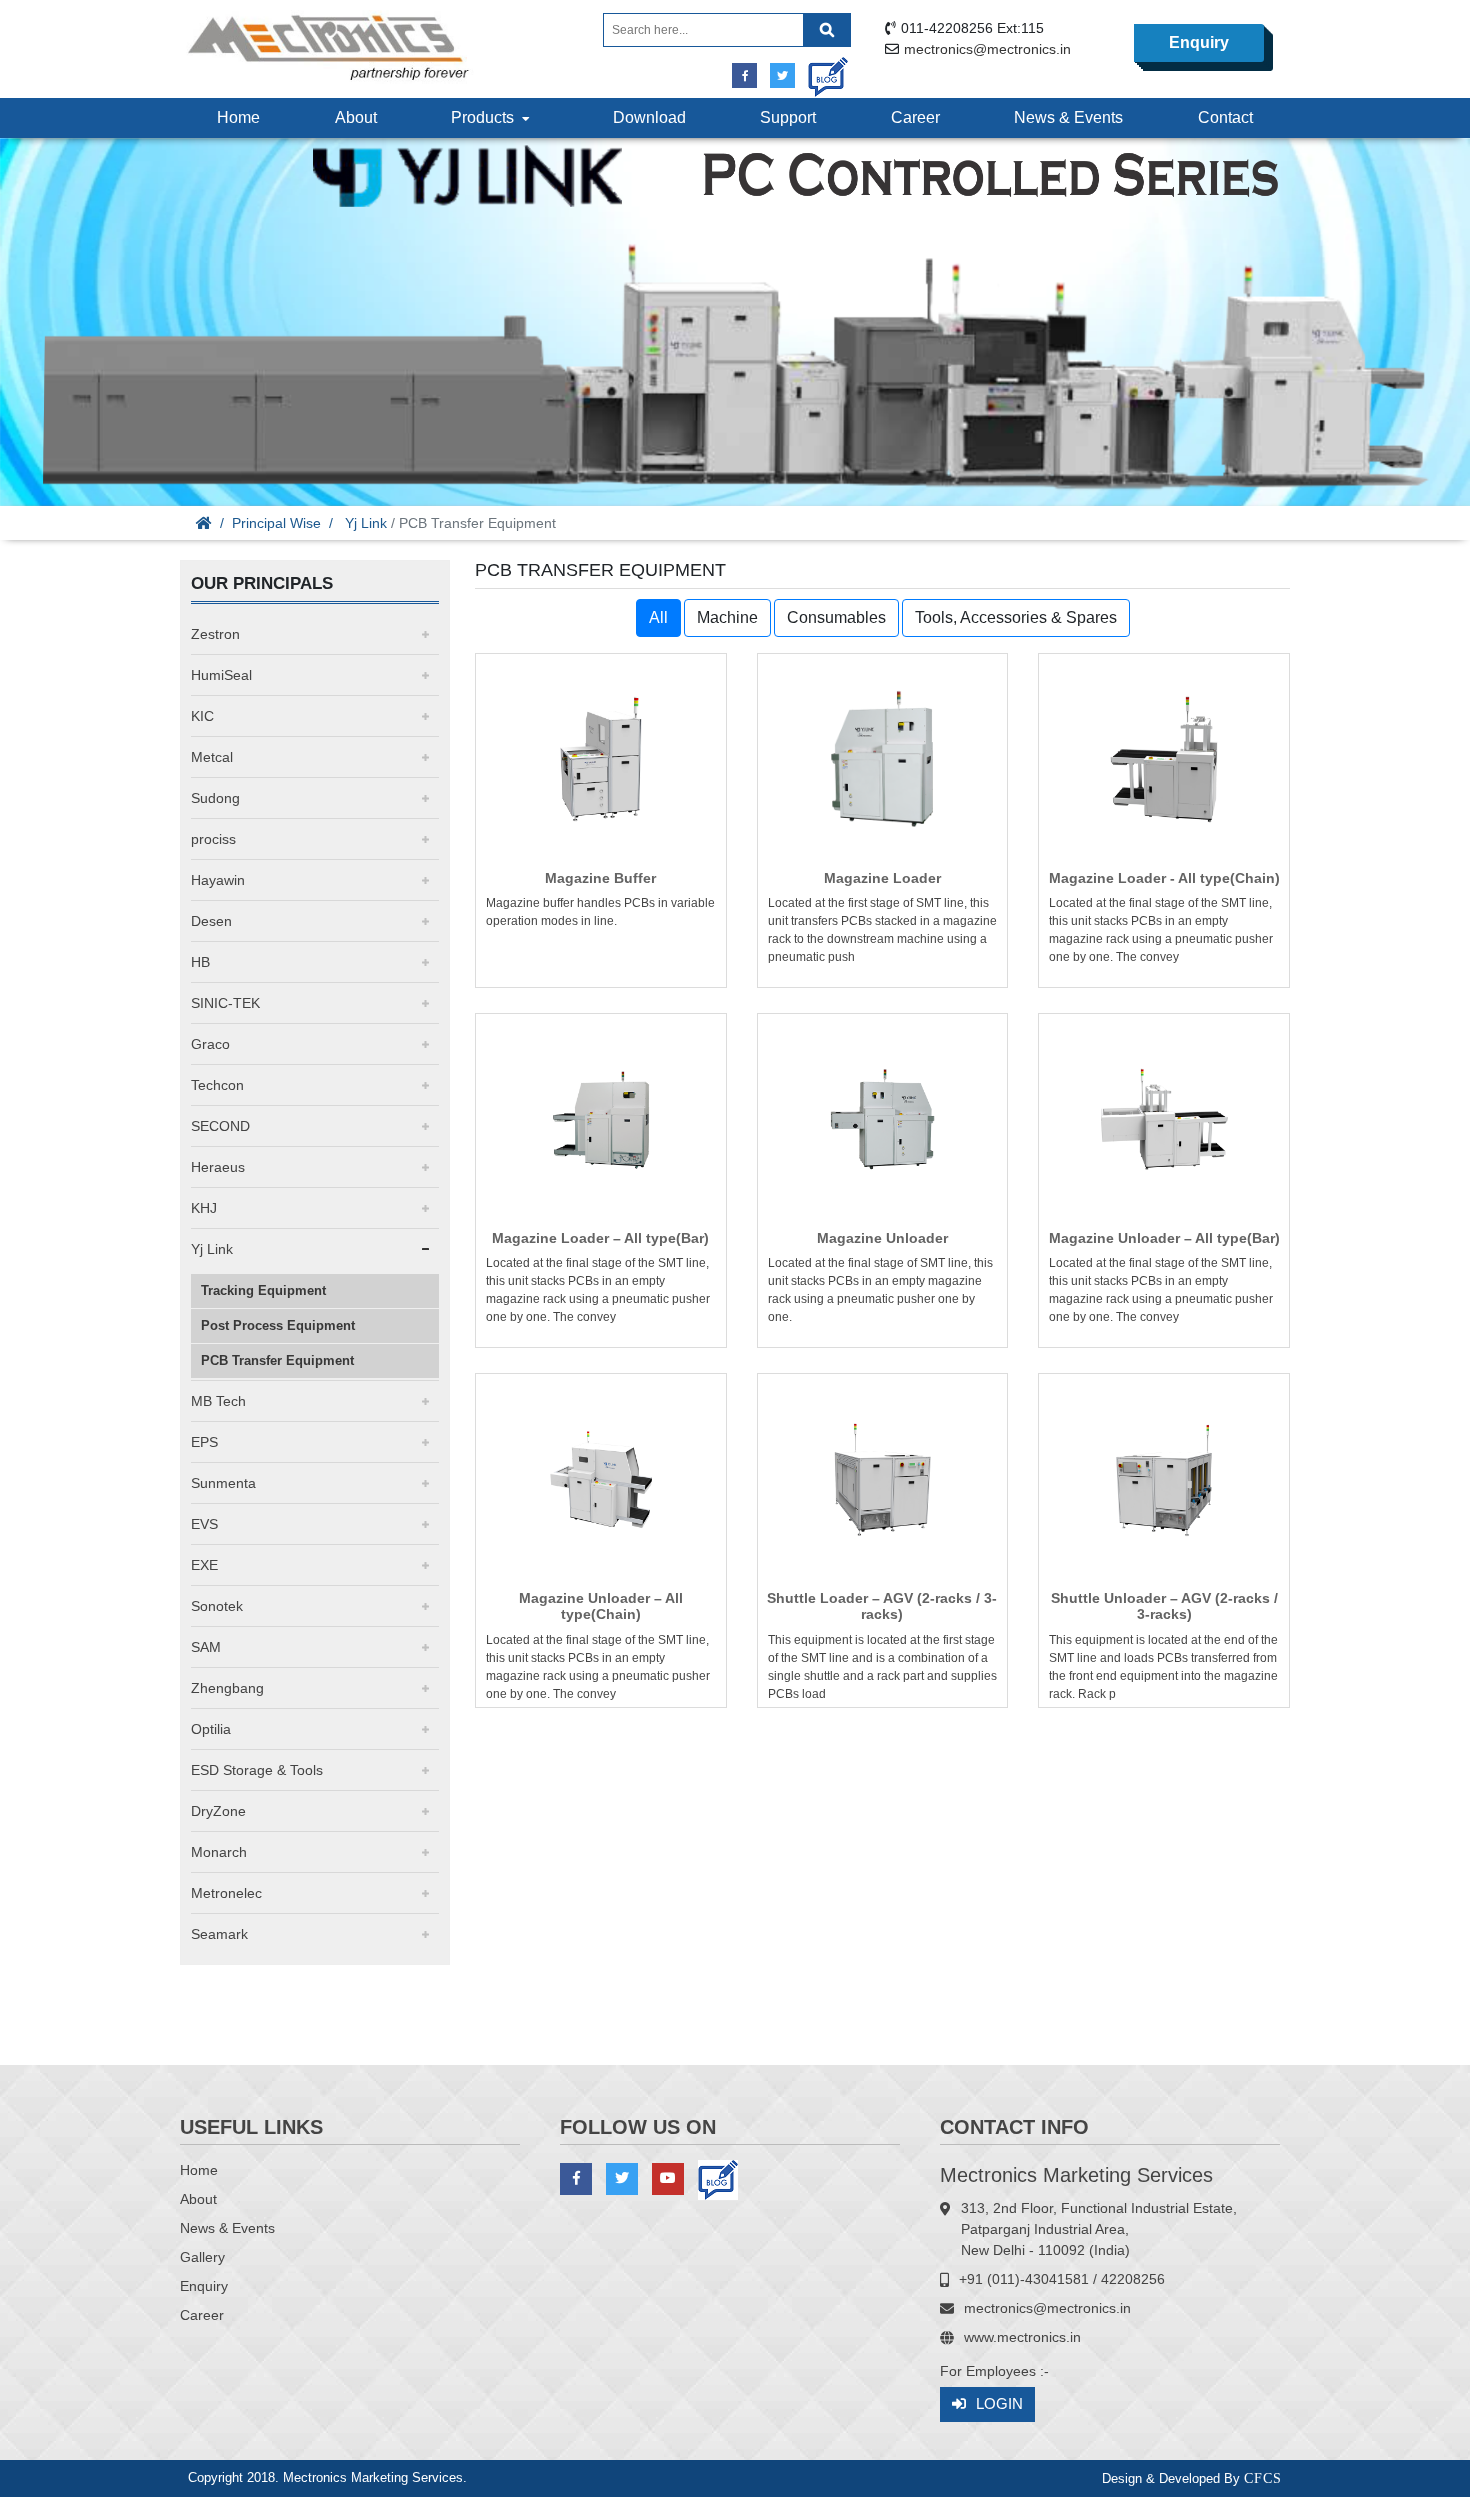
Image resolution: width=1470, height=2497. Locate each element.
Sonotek (217, 1606)
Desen (211, 921)
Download (649, 117)
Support (788, 117)
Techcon (217, 1085)
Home (238, 117)
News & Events (1068, 117)
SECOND (220, 1126)
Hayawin (218, 880)
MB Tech (218, 1401)
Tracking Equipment (263, 1290)
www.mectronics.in (1022, 2337)
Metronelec (226, 1893)
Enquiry (1199, 42)
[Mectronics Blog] (820, 69)
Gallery (202, 2257)
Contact (1225, 117)
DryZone (218, 1811)
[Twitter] (782, 75)
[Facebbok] (744, 75)
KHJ (204, 1208)
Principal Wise (276, 523)
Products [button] (486, 117)
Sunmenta (223, 1483)
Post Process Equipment (278, 1325)
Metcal (212, 757)
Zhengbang (227, 1688)
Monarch (219, 1852)
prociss (213, 839)
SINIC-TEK (225, 1003)
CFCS (1263, 2478)
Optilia (211, 1729)
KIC (202, 716)
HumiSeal (221, 675)
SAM (206, 1647)
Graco (210, 1044)
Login (999, 2403)
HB (200, 962)
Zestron (215, 634)
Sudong (215, 798)
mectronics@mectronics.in (987, 49)
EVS (204, 1524)
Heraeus (218, 1167)
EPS (204, 1442)
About (356, 117)
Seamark (219, 1934)
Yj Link (366, 523)
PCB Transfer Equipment (277, 1360)
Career (915, 117)
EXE (204, 1565)
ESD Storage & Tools (257, 1770)
